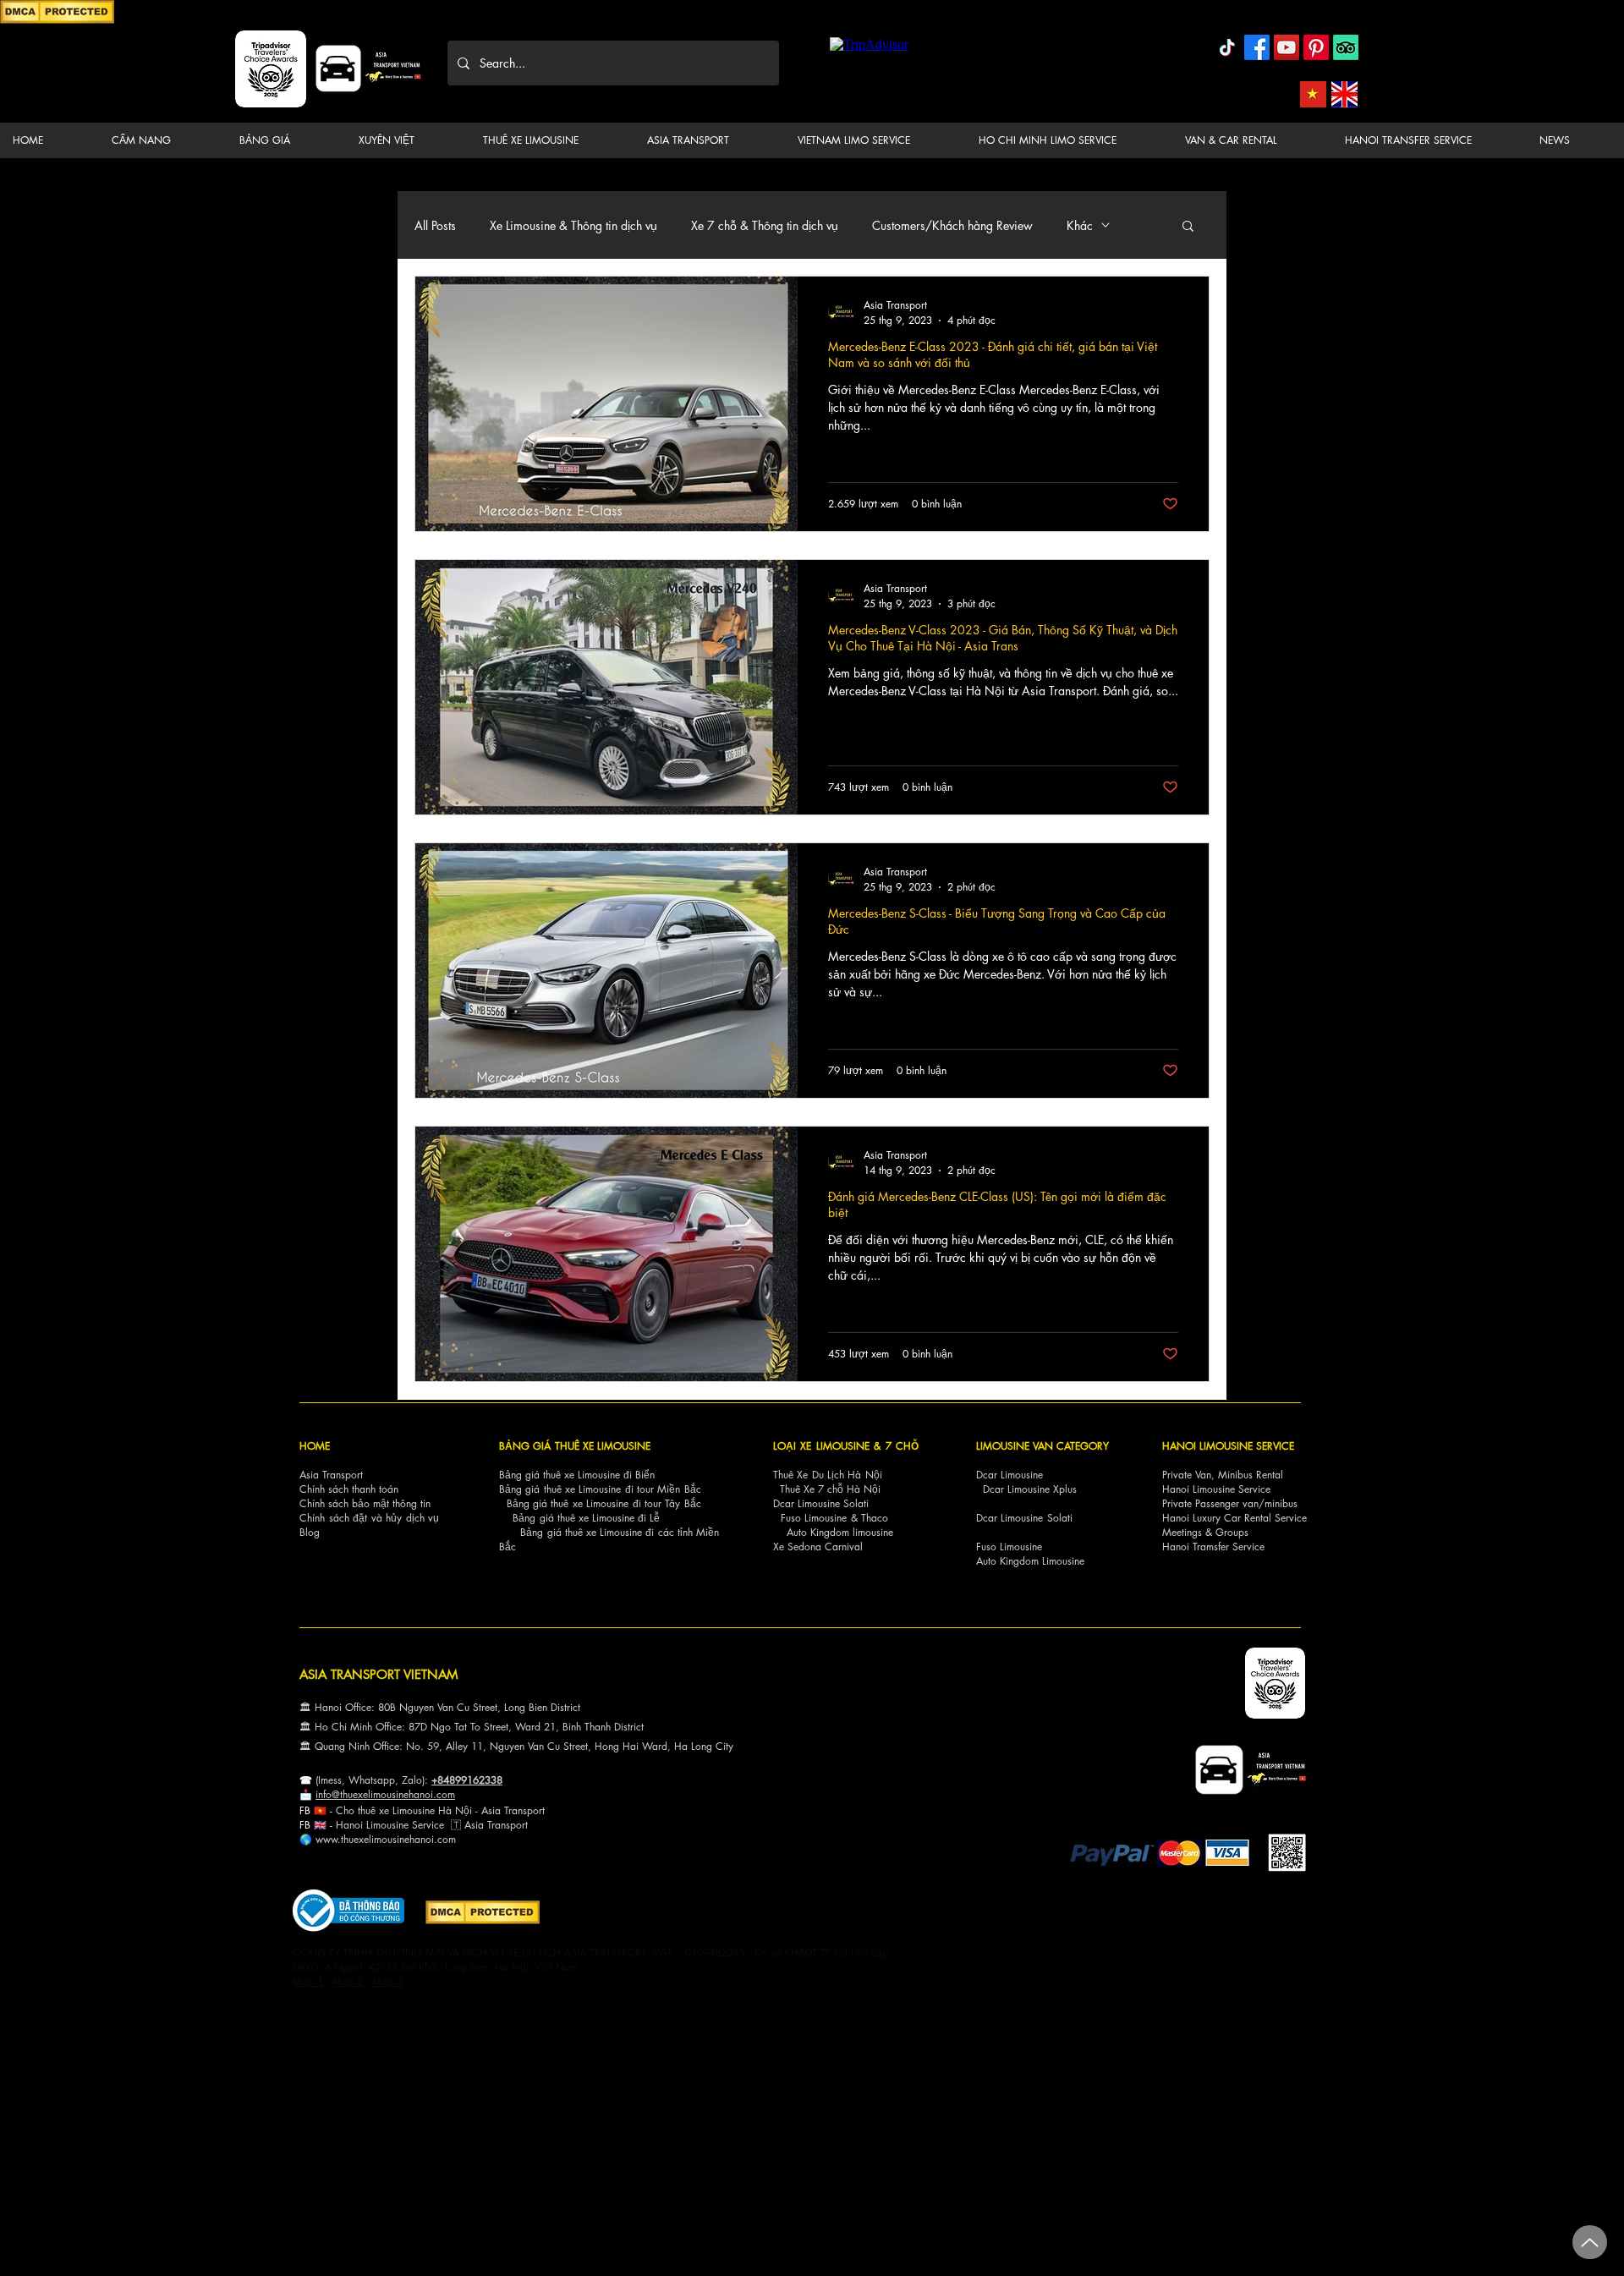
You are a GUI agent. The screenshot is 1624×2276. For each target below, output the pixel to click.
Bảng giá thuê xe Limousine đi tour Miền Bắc (600, 1489)
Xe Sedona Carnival (818, 1547)
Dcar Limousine (1010, 1475)
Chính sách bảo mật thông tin (365, 1503)
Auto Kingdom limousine (840, 1532)
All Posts (435, 225)
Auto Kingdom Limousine (1030, 1561)
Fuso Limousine (814, 1518)
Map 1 (308, 1981)
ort (539, 1810)
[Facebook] (1257, 47)
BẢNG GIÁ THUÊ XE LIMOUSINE (575, 1446)
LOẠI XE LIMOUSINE (821, 1446)
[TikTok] (1227, 47)
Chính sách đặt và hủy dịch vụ (369, 1518)
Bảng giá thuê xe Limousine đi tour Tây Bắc (604, 1503)
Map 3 (387, 1981)
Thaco (875, 1518)
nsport (514, 1825)
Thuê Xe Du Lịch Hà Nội (828, 1475)
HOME (315, 1446)
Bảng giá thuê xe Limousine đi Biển (577, 1475)
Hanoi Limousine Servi (385, 1825)
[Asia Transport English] (1344, 94)
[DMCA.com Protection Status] (57, 21)
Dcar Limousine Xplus (1030, 1489)
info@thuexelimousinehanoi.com (385, 1794)
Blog (310, 1532)
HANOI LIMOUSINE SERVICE (1228, 1446)
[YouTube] (1287, 47)
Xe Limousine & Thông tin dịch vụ (573, 225)
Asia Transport (331, 1475)
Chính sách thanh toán (349, 1489)
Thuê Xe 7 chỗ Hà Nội (830, 1489)
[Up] (1590, 2242)
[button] (162, 140)
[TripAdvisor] (1346, 47)
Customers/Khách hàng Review (952, 225)
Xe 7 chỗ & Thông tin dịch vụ (765, 225)
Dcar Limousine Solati (821, 1503)
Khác (1080, 225)
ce (439, 1825)
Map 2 (348, 1981)
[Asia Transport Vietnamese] (1313, 94)
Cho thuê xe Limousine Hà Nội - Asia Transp (434, 1810)
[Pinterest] (1316, 47)
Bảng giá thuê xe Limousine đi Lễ (586, 1518)
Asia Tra (483, 1825)
